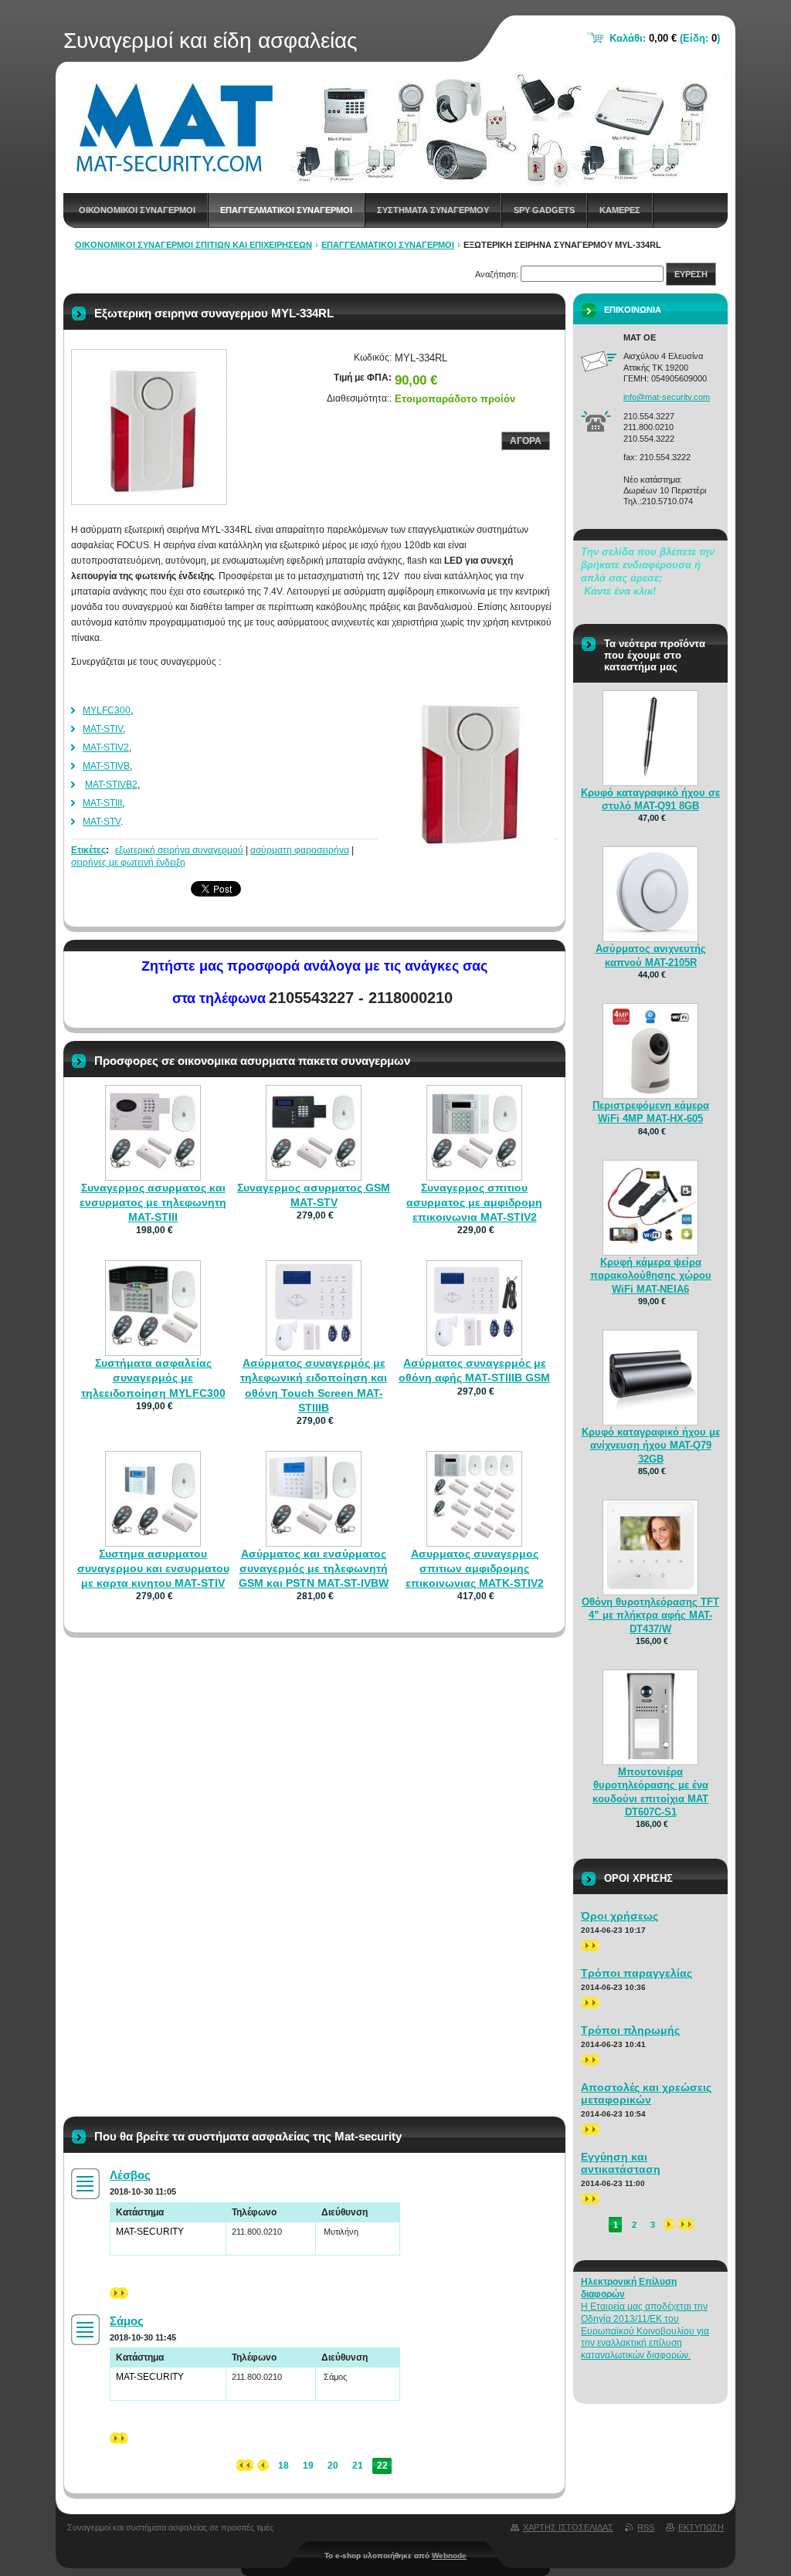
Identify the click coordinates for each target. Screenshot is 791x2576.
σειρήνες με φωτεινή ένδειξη (128, 863)
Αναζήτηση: (497, 274)
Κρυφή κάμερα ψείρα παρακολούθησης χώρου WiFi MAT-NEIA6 (651, 1275)
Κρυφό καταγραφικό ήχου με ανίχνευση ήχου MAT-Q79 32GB (651, 1445)
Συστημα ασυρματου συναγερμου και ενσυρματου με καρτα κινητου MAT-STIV (153, 1568)
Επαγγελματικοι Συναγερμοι (286, 210)
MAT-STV (102, 822)
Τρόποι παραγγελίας (637, 1973)
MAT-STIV (103, 729)
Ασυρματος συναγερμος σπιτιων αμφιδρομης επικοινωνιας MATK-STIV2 (475, 1568)
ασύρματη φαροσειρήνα (300, 850)
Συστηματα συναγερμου (433, 210)
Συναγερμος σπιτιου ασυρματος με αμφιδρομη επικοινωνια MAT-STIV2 (474, 1202)
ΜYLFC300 (107, 710)
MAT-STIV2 (106, 747)
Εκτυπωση (701, 2527)
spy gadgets (544, 210)
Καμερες (620, 210)
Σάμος (127, 2321)
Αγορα (526, 441)
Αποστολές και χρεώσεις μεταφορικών (646, 2093)
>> (115, 2293)
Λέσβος (130, 2175)
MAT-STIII (102, 803)
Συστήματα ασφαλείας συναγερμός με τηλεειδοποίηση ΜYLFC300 (153, 1378)
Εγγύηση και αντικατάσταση (621, 2163)
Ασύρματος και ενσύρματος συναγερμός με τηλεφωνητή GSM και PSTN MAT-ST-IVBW (314, 1568)
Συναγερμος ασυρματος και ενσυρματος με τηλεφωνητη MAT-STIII (153, 1202)
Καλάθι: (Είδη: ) (665, 38)
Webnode (449, 2556)
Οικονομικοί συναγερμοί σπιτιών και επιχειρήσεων (194, 245)
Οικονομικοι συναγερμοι (137, 210)
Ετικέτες (88, 850)
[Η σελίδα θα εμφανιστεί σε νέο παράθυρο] (149, 427)
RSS (646, 2527)
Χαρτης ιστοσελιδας (568, 2527)
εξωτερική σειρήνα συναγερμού (179, 850)
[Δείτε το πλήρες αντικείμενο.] (153, 1168)
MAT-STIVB (106, 766)
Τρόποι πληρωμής (630, 2030)
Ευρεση (691, 274)
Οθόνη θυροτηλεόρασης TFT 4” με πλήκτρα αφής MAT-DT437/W (650, 1615)
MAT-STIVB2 (111, 785)
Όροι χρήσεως (620, 1916)
